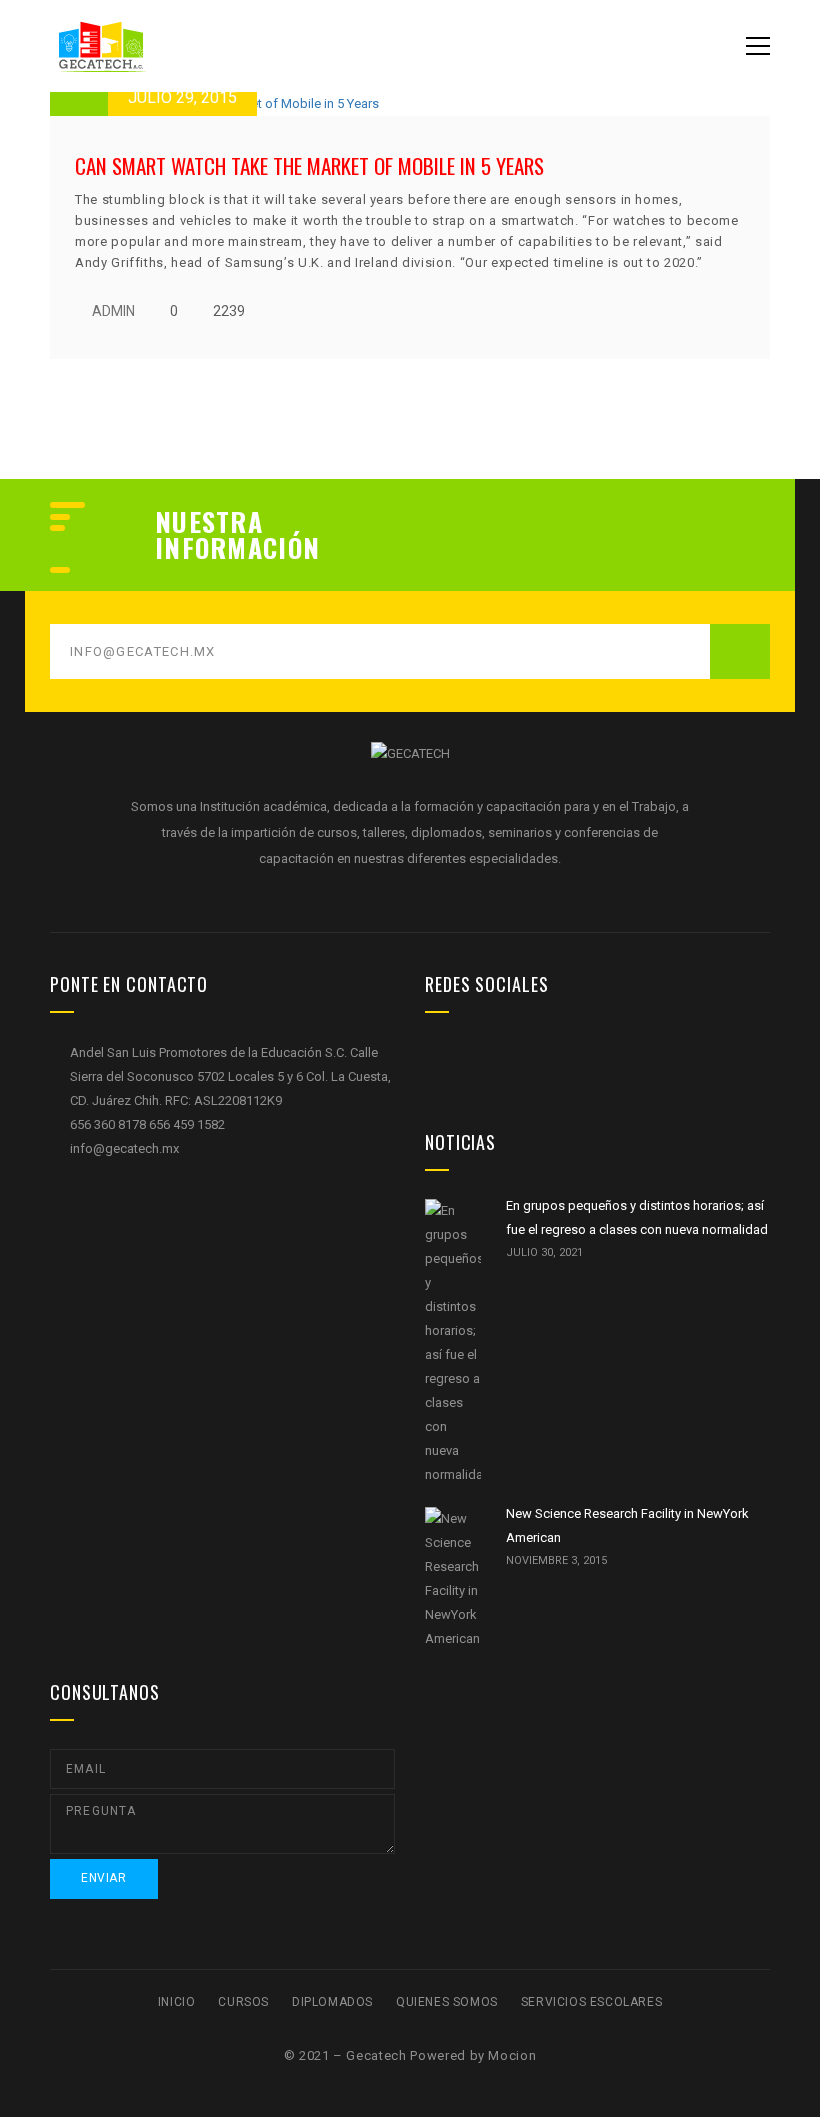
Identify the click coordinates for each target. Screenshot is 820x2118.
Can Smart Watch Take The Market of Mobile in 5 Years (309, 165)
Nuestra (209, 522)
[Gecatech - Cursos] (150, 45)
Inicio (177, 2002)
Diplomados (332, 2002)
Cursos (243, 2002)
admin (113, 311)
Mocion (512, 2055)
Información (237, 548)
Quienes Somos (447, 2002)
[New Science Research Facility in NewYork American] (453, 1579)
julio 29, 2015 (182, 97)
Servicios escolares (591, 2002)
